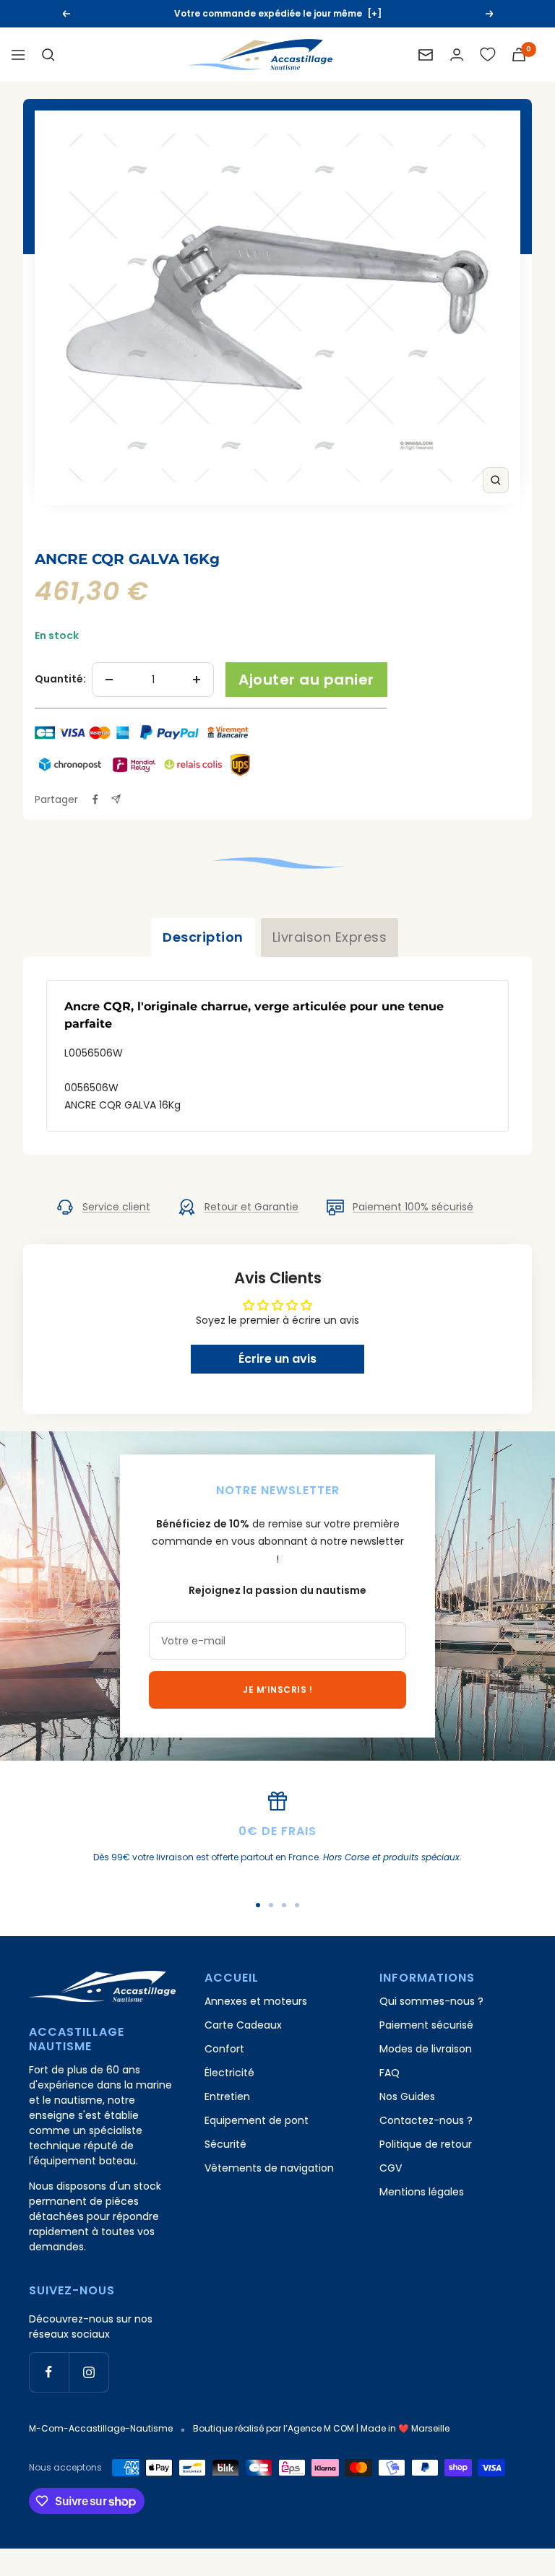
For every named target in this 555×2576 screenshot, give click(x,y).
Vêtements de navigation (269, 2168)
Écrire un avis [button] (277, 1359)
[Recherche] (48, 55)
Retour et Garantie (251, 1207)
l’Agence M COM (319, 2428)
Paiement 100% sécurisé (413, 1207)
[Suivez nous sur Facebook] (49, 2372)
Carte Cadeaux (243, 2025)
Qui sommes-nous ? (431, 2001)
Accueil (53, 535)
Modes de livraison (426, 2049)
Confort (224, 2049)
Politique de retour (426, 2144)
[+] (374, 13)
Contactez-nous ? (426, 2120)
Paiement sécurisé (426, 2025)
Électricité (229, 2073)
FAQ (390, 2073)
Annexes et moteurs (256, 2001)
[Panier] (519, 55)
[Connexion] (457, 55)
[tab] (203, 937)
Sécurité (225, 2144)
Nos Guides (407, 2096)
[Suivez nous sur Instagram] (89, 2372)
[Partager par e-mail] (116, 799)
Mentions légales (422, 2192)
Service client (116, 1207)
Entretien (227, 2096)
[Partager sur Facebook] (95, 799)
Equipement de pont (257, 2120)
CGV (391, 2168)
